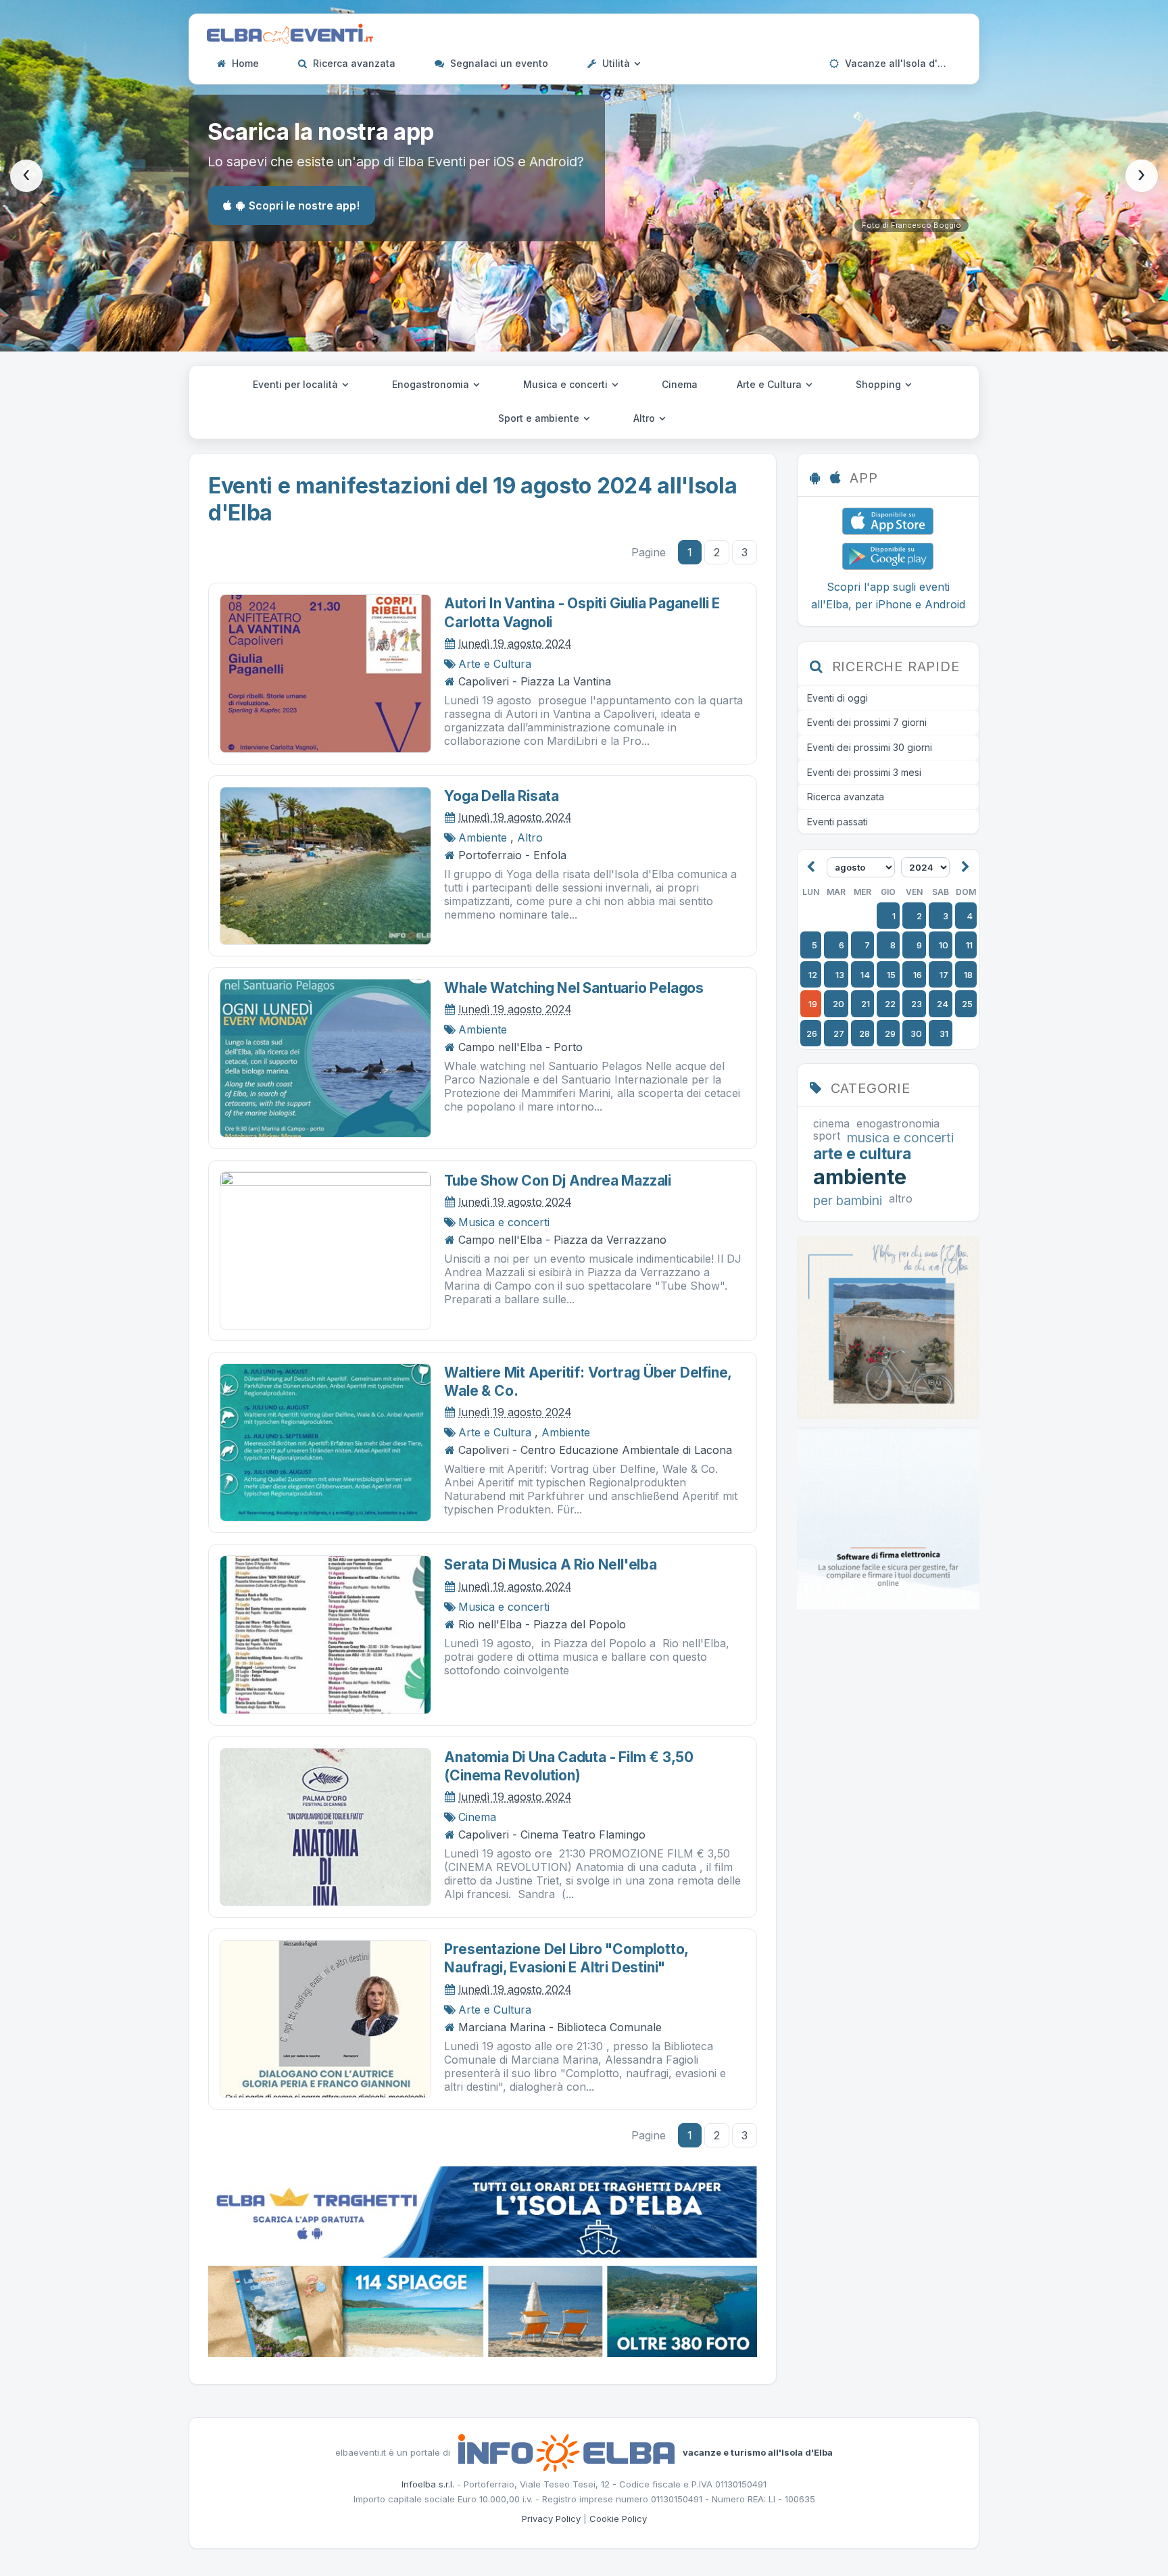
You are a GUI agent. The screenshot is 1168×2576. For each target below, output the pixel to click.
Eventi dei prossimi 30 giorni (870, 747)
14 (865, 975)
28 (865, 1034)
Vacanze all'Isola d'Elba (900, 63)
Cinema (680, 384)
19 (813, 1004)
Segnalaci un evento (498, 63)
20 (838, 1004)
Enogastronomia (432, 384)
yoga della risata (501, 796)
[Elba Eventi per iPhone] (888, 520)
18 (968, 975)
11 (969, 945)
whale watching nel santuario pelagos (574, 988)
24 (943, 1004)
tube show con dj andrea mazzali (558, 1181)
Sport (827, 1136)
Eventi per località (297, 384)
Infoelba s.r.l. (428, 2484)
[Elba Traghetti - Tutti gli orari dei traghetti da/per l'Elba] (483, 2211)
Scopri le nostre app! (304, 205)
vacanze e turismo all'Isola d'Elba (758, 2452)
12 (813, 975)
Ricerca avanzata (353, 63)
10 (944, 945)
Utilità (616, 63)
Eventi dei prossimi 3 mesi (864, 772)
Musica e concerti (567, 384)
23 (917, 1004)
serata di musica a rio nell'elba (550, 1564)
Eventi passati (837, 822)
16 (918, 975)
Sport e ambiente (540, 418)
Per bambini (848, 1201)
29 (890, 1034)
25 (967, 1004)
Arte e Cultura (771, 384)
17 (944, 975)
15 (891, 975)
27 (839, 1034)
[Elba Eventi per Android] (888, 555)
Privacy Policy (551, 2519)
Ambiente (483, 837)
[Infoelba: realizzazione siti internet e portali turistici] (566, 2452)
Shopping (880, 384)
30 (916, 1034)
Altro (646, 418)
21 (866, 1004)
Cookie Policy (618, 2519)
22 (890, 1004)
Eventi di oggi (837, 698)
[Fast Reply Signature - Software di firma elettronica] (888, 1517)
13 (840, 975)
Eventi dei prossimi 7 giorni (867, 722)
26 (812, 1034)
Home (244, 63)
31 (944, 1034)
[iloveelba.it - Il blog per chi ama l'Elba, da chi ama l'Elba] (888, 1326)
